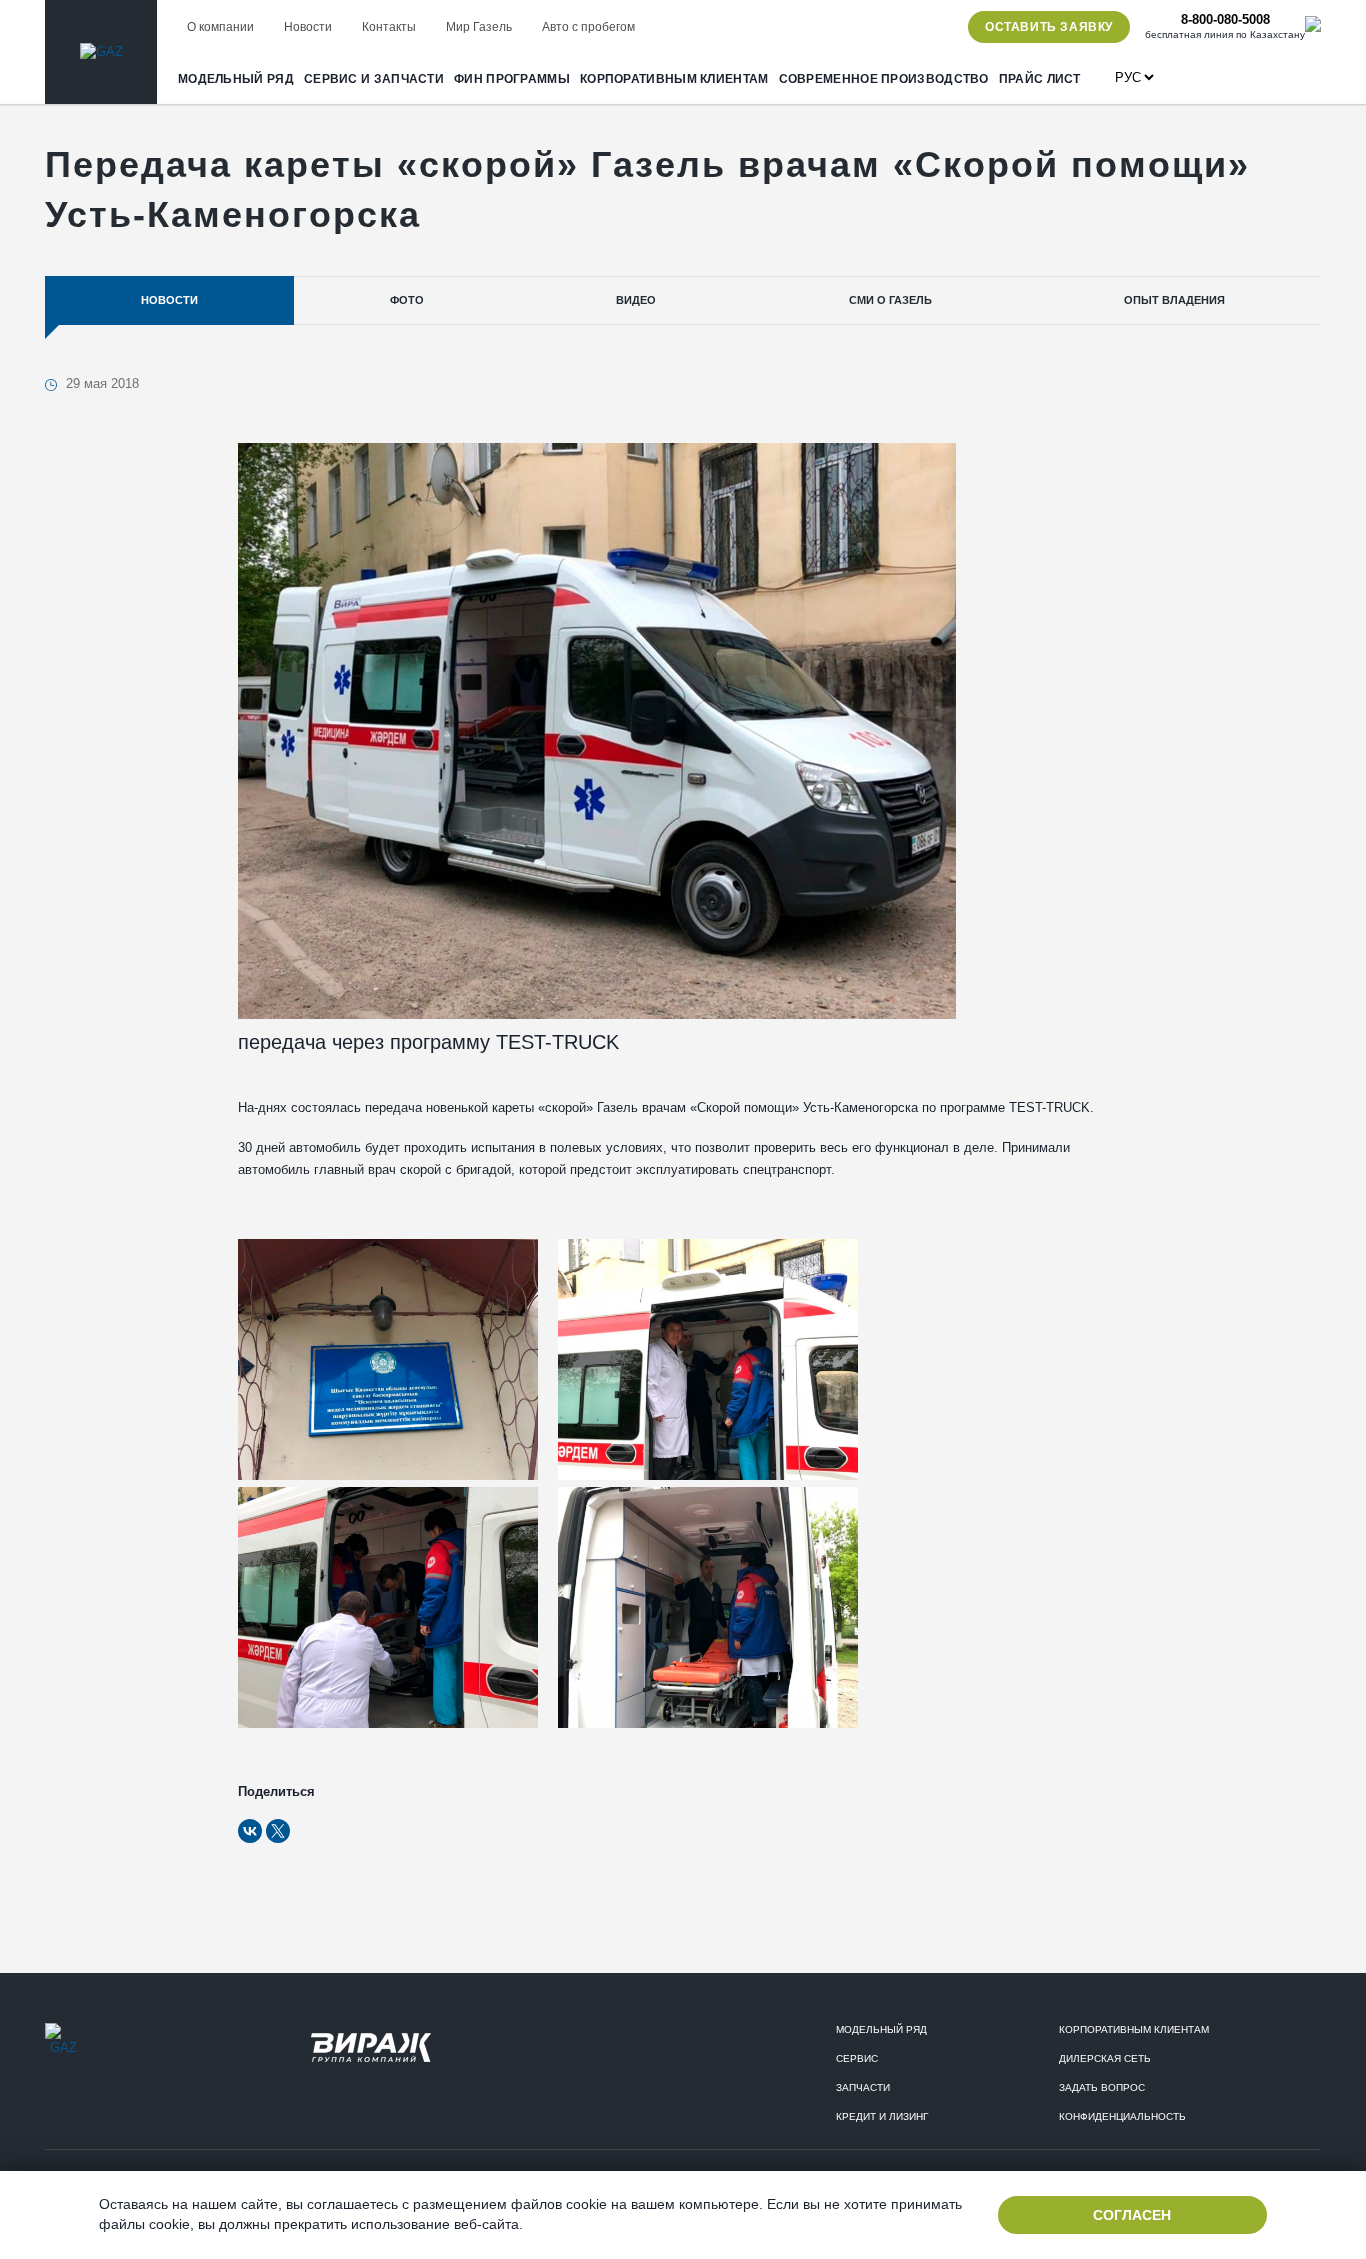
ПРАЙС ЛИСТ (1040, 79)
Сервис (857, 2058)
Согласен (1132, 2215)
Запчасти (863, 2087)
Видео (636, 300)
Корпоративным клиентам (674, 79)
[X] (278, 1831)
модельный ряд (236, 79)
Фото (407, 300)
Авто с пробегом (588, 27)
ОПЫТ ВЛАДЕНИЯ (1174, 300)
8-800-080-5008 (1225, 19)
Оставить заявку (1049, 27)
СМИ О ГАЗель (890, 300)
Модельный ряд (881, 2029)
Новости (308, 27)
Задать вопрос (1102, 2087)
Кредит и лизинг (882, 2116)
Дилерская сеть (1105, 2058)
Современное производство (884, 79)
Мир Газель (479, 27)
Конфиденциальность (1122, 2116)
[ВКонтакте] (250, 1831)
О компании (220, 27)
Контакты (389, 27)
